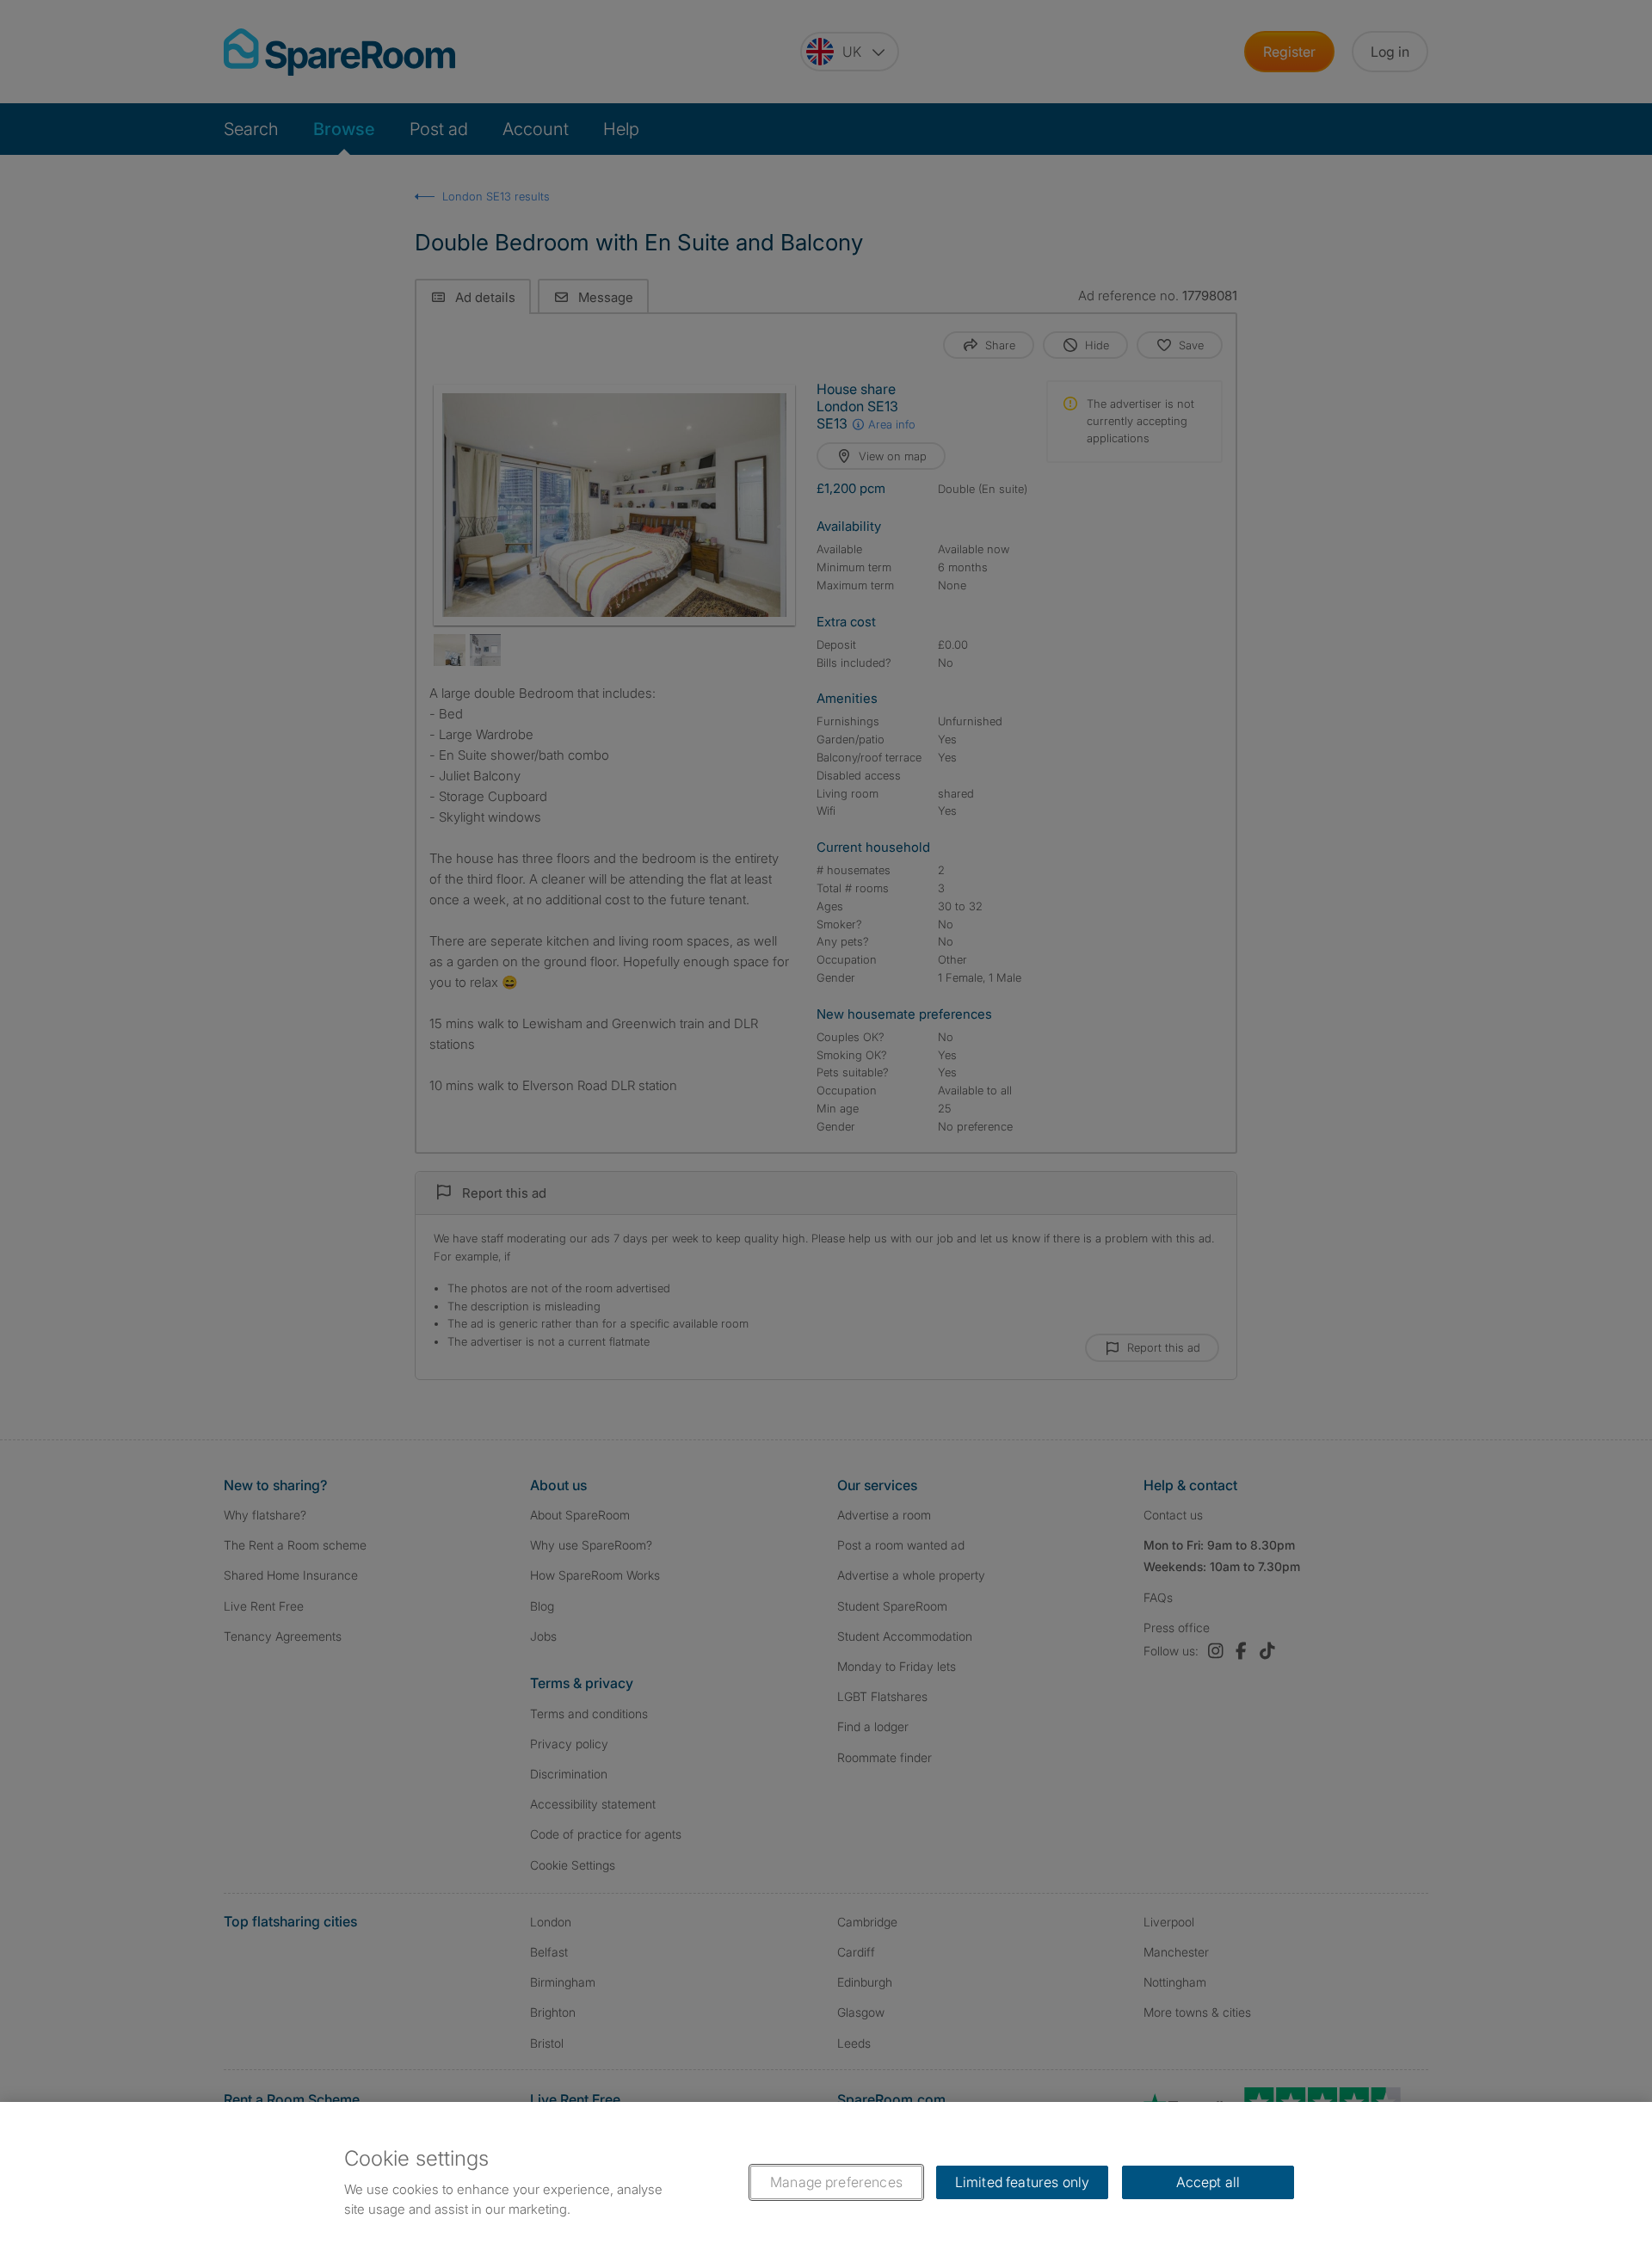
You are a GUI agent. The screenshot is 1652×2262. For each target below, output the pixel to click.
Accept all (1208, 2182)
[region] (826, 2182)
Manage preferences (836, 2182)
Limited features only (1022, 2182)
